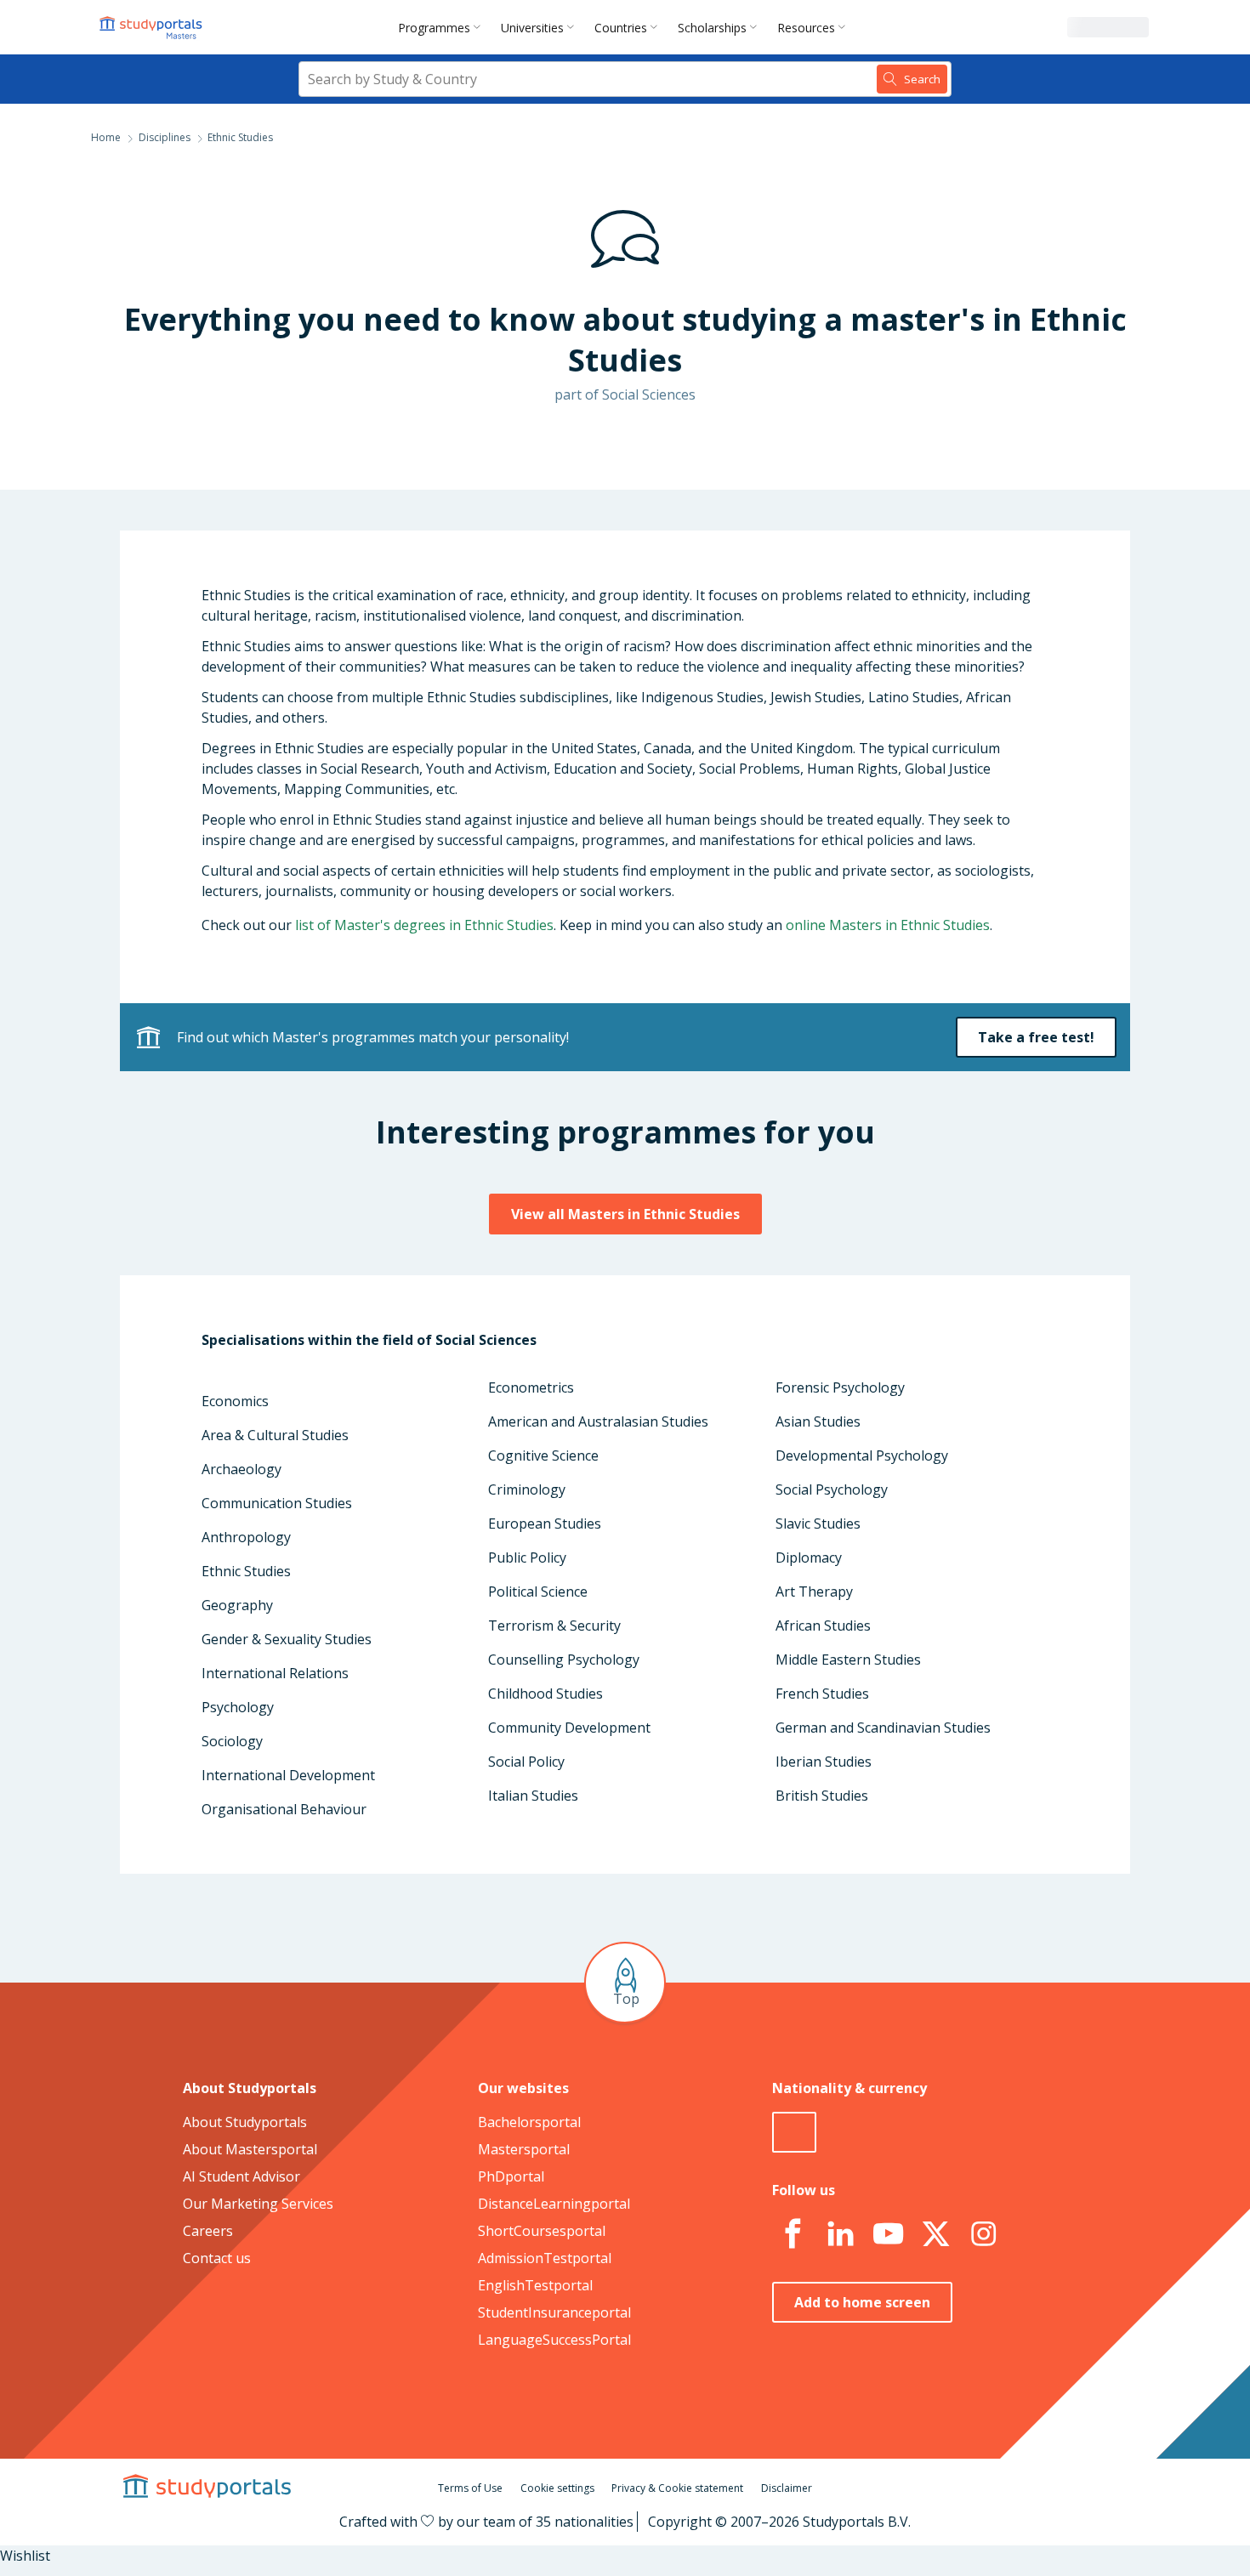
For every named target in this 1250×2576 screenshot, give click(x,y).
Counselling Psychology (564, 1660)
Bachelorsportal (529, 2122)
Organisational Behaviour (284, 1809)
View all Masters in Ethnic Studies (625, 1214)
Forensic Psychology (840, 1387)
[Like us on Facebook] (793, 2234)
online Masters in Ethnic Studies (888, 925)
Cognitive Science (543, 1455)
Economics (235, 1401)
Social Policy (526, 1762)
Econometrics (531, 1387)
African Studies (823, 1626)
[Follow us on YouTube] (888, 2234)
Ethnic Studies (246, 1571)
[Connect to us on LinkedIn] (840, 2234)
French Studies (822, 1694)
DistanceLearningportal (554, 2204)
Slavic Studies (818, 1523)
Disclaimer (787, 2488)
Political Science (538, 1592)
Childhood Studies (545, 1694)
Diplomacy (809, 1558)
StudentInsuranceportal (554, 2312)
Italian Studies (533, 1796)
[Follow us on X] (935, 2234)
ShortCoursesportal (542, 2231)
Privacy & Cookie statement (677, 2488)
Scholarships (712, 28)
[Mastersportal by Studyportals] (152, 27)
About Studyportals (245, 2122)
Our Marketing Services (258, 2204)
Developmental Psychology (862, 1455)
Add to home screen (862, 2302)
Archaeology (241, 1469)
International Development (288, 1775)
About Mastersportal (250, 2149)
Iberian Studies (824, 1762)
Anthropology (246, 1537)
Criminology (527, 1489)
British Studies (822, 1796)
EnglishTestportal (535, 2285)
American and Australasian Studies (598, 1421)
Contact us (217, 2258)
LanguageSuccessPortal (554, 2340)
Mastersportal (524, 2149)
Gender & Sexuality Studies (287, 1639)
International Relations (275, 1673)
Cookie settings (557, 2488)
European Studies (545, 1523)
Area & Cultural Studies (275, 1435)
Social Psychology (832, 1489)
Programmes (434, 28)
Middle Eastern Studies (848, 1660)
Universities (532, 28)
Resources (806, 28)
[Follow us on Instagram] (983, 2234)
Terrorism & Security (554, 1626)
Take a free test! (1036, 1037)
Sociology (232, 1741)
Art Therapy (814, 1592)
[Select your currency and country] (794, 2132)
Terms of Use (470, 2488)
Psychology (238, 1707)
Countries (621, 28)
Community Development (569, 1728)
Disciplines (165, 137)
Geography (237, 1605)
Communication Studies (277, 1503)
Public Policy (527, 1558)
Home (106, 137)
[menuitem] (443, 27)
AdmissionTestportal (545, 2258)
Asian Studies (818, 1421)
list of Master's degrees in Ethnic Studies (424, 925)
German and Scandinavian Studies (883, 1728)
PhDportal (511, 2176)
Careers (208, 2231)
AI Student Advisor (241, 2176)
